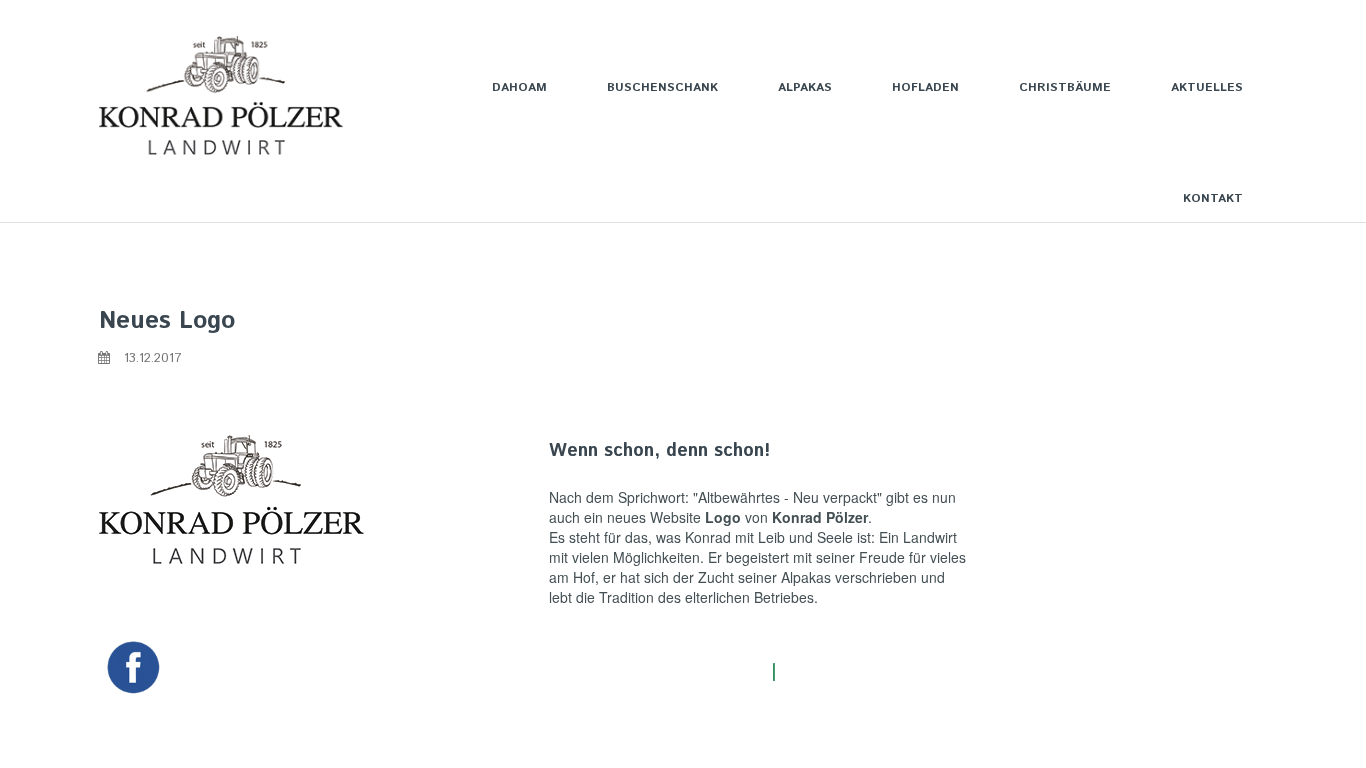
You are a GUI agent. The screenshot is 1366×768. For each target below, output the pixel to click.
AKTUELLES (1207, 87)
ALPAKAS (805, 87)
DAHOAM (519, 87)
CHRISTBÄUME (1065, 87)
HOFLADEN (925, 87)
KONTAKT (1213, 198)
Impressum (829, 672)
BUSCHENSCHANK (662, 87)
